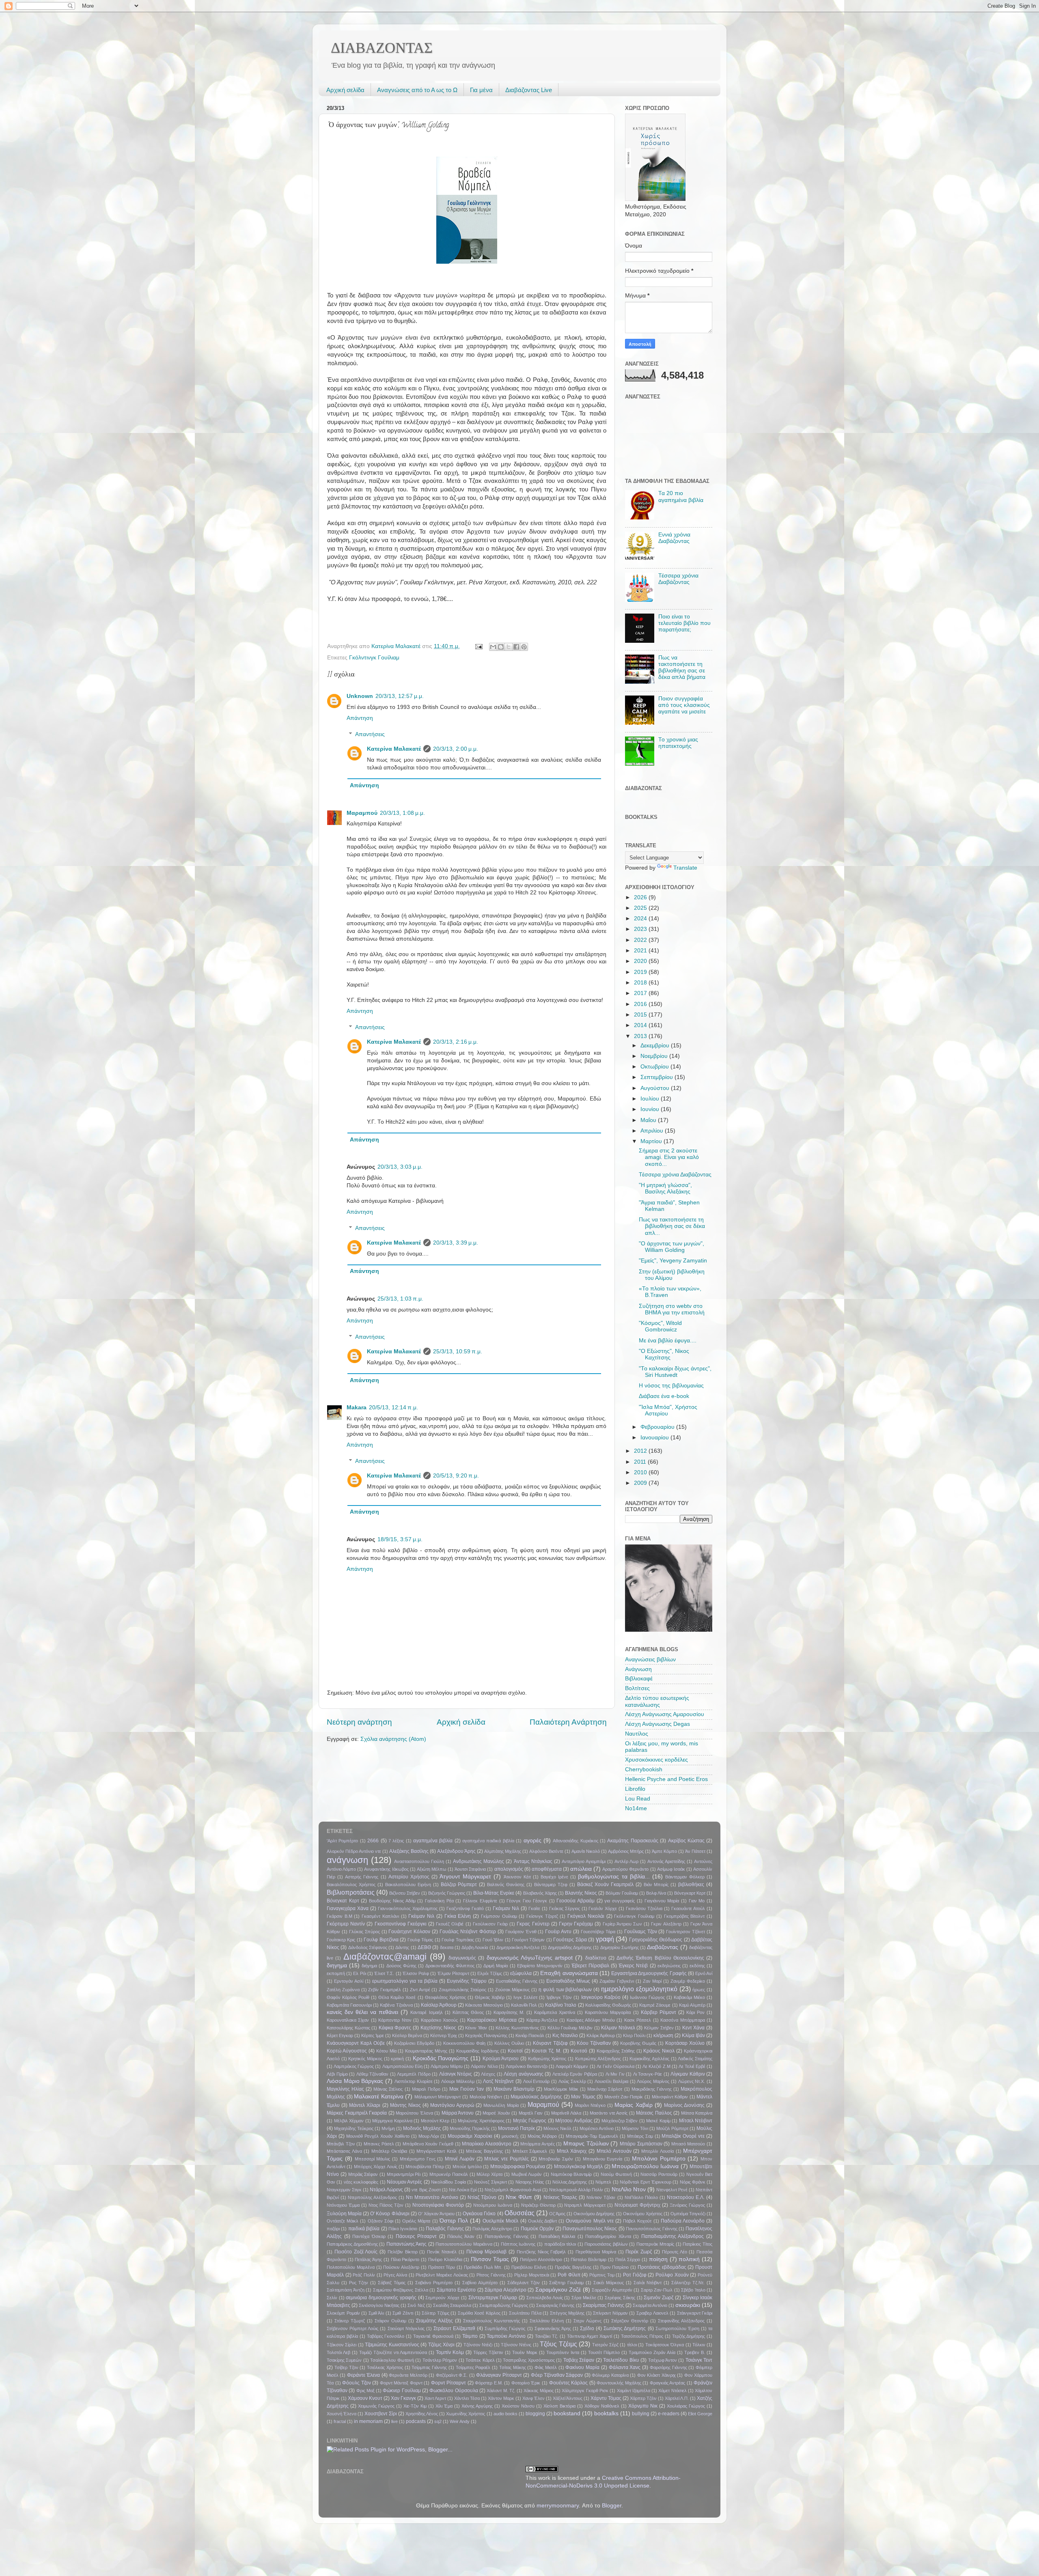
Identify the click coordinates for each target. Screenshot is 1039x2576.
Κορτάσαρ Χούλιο (685, 2043)
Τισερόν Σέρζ (605, 2345)
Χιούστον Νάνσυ (518, 2406)
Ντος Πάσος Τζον (386, 2205)
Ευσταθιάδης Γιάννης (517, 1981)
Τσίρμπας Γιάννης (429, 2367)
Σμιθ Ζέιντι (403, 2313)
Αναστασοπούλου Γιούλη (419, 1861)
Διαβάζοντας (663, 1947)
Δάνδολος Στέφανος (368, 1947)
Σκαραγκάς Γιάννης (555, 2305)
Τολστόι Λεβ (338, 2352)
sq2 (438, 2421)
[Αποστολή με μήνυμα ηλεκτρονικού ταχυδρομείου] (493, 647)
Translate (685, 868)
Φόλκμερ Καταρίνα (610, 2375)
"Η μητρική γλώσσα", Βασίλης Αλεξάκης (665, 1188)
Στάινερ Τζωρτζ (350, 2321)
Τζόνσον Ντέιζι (478, 2345)
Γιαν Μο (697, 1901)
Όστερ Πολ (454, 2221)
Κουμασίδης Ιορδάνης (477, 2051)
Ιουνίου (651, 1109)
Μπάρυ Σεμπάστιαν (641, 2144)
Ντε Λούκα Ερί (463, 2190)
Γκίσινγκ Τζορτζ (542, 1916)
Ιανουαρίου (655, 1438)
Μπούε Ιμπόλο (467, 2167)
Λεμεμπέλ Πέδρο (414, 2074)
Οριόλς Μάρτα (416, 2221)
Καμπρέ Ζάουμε (655, 2005)
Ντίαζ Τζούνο (482, 2197)
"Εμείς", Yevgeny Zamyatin (673, 1261)
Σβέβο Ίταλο (693, 2290)
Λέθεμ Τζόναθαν (373, 2074)
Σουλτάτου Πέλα (525, 2313)
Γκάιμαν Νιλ (506, 1908)
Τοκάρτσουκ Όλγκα (665, 2345)
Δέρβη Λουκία (475, 1947)
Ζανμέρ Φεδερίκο (688, 1981)
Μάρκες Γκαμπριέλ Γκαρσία (357, 2113)
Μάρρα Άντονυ (458, 2113)
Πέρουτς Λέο (675, 2252)
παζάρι (333, 2229)
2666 (373, 1841)
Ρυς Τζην (359, 2283)
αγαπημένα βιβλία (433, 1841)
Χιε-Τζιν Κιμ (415, 2406)
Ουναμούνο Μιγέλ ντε (590, 2221)
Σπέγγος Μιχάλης (567, 2313)
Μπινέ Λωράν (460, 2159)
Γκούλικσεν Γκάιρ (490, 1924)
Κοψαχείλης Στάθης (616, 2051)
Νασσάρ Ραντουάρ (659, 2174)
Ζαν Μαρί (652, 1981)
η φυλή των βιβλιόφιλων (565, 1990)
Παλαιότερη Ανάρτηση (568, 1722)
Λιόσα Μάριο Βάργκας (355, 2081)
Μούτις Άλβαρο (542, 2136)
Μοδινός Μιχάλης (422, 2128)
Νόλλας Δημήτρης (570, 2182)
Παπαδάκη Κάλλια (557, 2236)
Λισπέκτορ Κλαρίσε (414, 2081)
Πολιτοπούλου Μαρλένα (351, 2267)
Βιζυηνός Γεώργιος (447, 1893)
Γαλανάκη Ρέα (439, 1901)
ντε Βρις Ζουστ (426, 2190)
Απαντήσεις (370, 734)
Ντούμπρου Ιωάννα (493, 2205)
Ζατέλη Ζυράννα (343, 1990)
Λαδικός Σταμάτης (695, 2059)
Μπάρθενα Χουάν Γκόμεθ (428, 2144)
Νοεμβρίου (655, 1056)
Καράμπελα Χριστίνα (555, 2012)
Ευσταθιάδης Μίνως (568, 1981)
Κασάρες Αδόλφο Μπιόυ (591, 2020)
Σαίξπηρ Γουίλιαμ (566, 2283)
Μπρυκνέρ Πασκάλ (449, 2174)
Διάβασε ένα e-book (664, 1396)
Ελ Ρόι (359, 1973)
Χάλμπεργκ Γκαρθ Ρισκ (585, 2391)
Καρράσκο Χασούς (439, 2020)
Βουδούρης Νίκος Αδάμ (392, 1901)
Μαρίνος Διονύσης (684, 2105)
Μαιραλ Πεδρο (426, 2089)
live (394, 2421)
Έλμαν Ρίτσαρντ (453, 1973)
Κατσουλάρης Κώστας (348, 2028)
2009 (641, 1483)
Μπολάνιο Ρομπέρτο (659, 2159)
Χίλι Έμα (444, 2406)
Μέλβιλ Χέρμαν (349, 2121)
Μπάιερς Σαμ (640, 2136)
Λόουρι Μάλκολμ (458, 2081)
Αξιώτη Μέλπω (432, 1869)
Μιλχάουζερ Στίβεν (620, 2121)
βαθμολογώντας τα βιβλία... (614, 1877)
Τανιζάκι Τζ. (546, 2336)
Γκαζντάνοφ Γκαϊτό (465, 1908)
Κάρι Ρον (695, 2012)
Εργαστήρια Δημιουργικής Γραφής (649, 1973)
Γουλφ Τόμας (420, 1940)
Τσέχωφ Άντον (663, 2360)
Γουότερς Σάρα (570, 1940)
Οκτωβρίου (655, 1067)
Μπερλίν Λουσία (657, 2151)
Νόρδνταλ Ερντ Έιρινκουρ (646, 2182)
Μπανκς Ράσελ (379, 2144)
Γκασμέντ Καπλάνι (380, 1916)
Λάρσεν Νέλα (484, 2066)
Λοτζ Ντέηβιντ (498, 2081)
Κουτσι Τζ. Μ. (546, 2051)
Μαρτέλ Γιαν (531, 2113)
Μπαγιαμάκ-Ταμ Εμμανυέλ (592, 2136)
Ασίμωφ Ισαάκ (671, 1869)
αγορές (532, 1840)
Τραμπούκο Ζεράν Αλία (652, 2352)
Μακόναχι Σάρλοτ (605, 2089)
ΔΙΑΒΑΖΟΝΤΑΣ (382, 48)
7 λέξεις (396, 1841)
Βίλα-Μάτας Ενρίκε (494, 1893)
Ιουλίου (651, 1099)
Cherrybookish (644, 1769)
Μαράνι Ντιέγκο (590, 2105)
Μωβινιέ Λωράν (527, 2174)
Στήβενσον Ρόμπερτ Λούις (352, 2328)
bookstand (567, 2413)
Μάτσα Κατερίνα (697, 2113)
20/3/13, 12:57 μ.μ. (400, 696)
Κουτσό (579, 2051)
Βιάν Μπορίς (656, 1885)
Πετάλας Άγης (368, 2259)
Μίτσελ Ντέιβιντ (696, 2121)
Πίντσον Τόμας (490, 2259)
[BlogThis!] (501, 647)
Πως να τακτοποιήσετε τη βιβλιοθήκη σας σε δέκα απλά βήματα (682, 668)
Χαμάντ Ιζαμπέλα (634, 2391)
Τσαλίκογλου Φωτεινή (392, 2360)
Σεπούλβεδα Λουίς (545, 2298)
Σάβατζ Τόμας (392, 2283)
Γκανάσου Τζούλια (644, 1908)
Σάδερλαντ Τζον (524, 2283)
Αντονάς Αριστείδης (666, 1861)
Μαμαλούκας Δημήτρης (536, 2097)
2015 (641, 1015)
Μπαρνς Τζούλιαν (586, 2144)
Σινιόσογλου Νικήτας (379, 2305)
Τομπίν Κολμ (450, 2352)
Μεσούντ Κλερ (435, 2121)
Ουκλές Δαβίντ (542, 2221)
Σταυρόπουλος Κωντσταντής (491, 2321)
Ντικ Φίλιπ (519, 2197)
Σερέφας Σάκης (620, 2298)
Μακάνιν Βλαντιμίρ (514, 2089)
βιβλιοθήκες (691, 1885)
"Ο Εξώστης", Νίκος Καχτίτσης (664, 1354)
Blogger (612, 2506)
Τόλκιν (699, 2345)
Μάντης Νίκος (405, 2105)
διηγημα (337, 1965)
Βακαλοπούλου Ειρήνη (408, 1885)
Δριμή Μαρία (496, 1966)
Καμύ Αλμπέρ (692, 2005)
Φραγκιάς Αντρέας (668, 2383)
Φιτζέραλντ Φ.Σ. (452, 2375)
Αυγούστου (656, 1088)
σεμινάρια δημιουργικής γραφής (381, 2298)
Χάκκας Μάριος (538, 2391)
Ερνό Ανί (704, 1973)
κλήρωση (663, 2035)
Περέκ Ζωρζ (639, 2252)
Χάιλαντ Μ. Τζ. (501, 2391)
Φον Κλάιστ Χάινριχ (656, 2375)
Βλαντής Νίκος (581, 1893)
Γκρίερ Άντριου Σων (622, 1924)
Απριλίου (653, 1131)
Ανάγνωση (638, 1669)
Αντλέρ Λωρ (626, 1861)
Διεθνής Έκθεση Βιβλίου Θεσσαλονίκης (660, 1958)
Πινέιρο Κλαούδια (445, 2259)
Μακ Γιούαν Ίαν (467, 2089)
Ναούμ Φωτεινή (616, 2174)
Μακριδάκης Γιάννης (652, 2089)
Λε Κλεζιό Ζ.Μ (656, 2066)
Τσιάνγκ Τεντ (699, 2360)
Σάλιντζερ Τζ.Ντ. (688, 2283)
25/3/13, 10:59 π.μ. (458, 1352)
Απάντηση (360, 718)
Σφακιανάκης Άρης (553, 2328)
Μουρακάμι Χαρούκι (470, 2136)
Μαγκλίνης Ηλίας (345, 2089)
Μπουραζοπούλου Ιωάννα (645, 2166)
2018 (641, 983)
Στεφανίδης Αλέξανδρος (681, 2321)
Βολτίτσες (637, 1688)
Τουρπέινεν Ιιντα (563, 2352)
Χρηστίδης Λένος (422, 2414)
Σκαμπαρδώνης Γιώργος (504, 2305)
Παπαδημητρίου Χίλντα (608, 2236)
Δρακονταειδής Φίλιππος (450, 1966)
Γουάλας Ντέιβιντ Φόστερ (468, 1932)
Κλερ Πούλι (634, 2035)
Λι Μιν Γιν (615, 2074)
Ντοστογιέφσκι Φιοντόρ (438, 2205)
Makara (357, 1408)
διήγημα (369, 1966)
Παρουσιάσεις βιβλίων (606, 2244)
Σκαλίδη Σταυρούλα (452, 2305)
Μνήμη (388, 2128)
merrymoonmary (558, 2506)
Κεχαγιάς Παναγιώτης (486, 2035)
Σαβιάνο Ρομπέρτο (434, 2283)
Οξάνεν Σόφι (380, 2221)
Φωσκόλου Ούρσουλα (454, 2391)
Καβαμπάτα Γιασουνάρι (349, 2005)
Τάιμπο (470, 2336)
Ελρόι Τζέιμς (489, 1973)
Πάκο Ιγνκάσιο (403, 2229)
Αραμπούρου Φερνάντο (625, 1869)
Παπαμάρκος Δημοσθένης (352, 2244)
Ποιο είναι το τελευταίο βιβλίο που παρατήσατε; (684, 623)
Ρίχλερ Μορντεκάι (532, 2275)
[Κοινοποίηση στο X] (509, 647)
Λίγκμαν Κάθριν (688, 2074)
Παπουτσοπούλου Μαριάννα (464, 2244)
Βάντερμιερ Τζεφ (551, 1885)
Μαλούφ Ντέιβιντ (486, 2097)
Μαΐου (649, 1120)
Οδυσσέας (519, 2213)
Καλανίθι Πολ (524, 2005)
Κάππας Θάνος (468, 2012)
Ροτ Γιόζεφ (635, 2275)
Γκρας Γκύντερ (533, 1924)
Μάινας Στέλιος (388, 2089)
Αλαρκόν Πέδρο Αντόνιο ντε (354, 1851)
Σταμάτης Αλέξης (434, 2321)
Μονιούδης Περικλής (470, 2128)
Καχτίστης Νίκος (439, 2028)
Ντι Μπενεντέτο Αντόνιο (432, 2197)
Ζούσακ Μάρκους (513, 1990)
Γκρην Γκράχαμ (576, 1924)
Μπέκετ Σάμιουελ (530, 2151)
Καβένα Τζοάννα (396, 2005)
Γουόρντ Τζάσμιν (528, 1940)
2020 (641, 961)
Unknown (360, 696)
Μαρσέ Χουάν (496, 2113)
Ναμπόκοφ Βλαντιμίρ (571, 2174)
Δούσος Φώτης (401, 1966)
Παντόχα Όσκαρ (369, 2236)
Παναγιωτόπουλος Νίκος (590, 2229)
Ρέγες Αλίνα (395, 2275)
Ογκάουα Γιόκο (479, 2214)
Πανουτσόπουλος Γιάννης (651, 2229)
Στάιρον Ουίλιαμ (390, 2321)
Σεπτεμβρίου (657, 1077)
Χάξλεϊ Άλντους (568, 2398)
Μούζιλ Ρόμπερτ (672, 2128)
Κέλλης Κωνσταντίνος (517, 2028)
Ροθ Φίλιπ (569, 2275)
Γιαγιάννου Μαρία (662, 1901)
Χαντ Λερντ (435, 2398)
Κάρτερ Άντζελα (542, 2020)
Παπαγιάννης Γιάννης (507, 2236)
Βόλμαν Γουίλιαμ (622, 1893)
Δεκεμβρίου (656, 1046)
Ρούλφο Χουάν (672, 2275)
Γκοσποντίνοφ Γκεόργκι (401, 1924)
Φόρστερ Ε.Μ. (489, 2383)
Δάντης (402, 1947)
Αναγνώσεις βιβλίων (650, 1660)
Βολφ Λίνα (656, 1893)
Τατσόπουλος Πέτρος (642, 2336)
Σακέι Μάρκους (609, 2283)
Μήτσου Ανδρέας (574, 2121)
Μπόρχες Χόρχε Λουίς (376, 2167)
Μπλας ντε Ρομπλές (507, 2159)
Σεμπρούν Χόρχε (442, 2298)
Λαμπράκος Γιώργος (354, 2066)
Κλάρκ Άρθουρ (601, 2035)
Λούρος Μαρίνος (653, 2081)
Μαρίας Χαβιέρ (633, 2105)
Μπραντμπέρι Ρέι (404, 2174)
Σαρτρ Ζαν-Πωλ (657, 2290)
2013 (641, 1036)
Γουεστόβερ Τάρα (598, 1932)
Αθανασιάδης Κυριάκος (575, 1841)
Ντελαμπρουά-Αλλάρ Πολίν (576, 2190)
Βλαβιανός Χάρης (540, 1893)
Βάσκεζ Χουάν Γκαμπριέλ (605, 1885)
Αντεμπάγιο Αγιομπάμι (584, 1861)
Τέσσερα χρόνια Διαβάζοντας (678, 579)
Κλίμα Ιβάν (693, 2035)
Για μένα (481, 90)
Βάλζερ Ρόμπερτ (459, 1885)
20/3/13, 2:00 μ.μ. (456, 749)
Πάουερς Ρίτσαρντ (416, 2236)
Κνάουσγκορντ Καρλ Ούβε (356, 2043)
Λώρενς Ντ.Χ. (692, 2081)
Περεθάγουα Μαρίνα (596, 2252)
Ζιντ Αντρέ (420, 1990)
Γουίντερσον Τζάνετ (685, 1932)
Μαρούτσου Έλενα (414, 2113)
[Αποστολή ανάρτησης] (478, 646)
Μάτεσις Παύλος (654, 2113)
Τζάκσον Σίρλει (342, 2345)
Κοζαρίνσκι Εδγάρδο (414, 2043)
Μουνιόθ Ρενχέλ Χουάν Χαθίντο (378, 2136)
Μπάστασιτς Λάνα (344, 2151)
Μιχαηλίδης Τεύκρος (354, 2128)
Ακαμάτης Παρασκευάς (633, 1841)
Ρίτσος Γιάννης (491, 2275)
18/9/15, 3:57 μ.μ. (400, 1539)
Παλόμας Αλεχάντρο (492, 2229)
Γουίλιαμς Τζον (641, 1932)
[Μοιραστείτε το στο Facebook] (516, 647)
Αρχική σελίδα (345, 90)
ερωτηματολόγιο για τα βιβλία (405, 1981)
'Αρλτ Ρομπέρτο (342, 1841)
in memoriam (368, 2421)
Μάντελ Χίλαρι (365, 2105)
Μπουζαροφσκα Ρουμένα (518, 2167)
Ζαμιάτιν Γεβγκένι (617, 1981)
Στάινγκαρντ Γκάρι (695, 2313)
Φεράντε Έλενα (363, 2375)
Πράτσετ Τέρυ (442, 2267)
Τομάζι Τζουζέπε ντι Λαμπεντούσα (393, 2352)
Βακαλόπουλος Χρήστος (351, 1885)
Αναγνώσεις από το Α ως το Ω (417, 90)
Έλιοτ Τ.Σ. (384, 1973)
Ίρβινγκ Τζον (559, 1997)
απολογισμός (509, 1869)
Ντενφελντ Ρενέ (672, 2190)
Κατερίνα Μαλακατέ (394, 749)
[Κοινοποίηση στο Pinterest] (524, 647)
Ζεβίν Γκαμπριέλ (385, 1990)
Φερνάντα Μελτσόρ (408, 2375)
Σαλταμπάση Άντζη (346, 2290)
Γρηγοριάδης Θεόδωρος (656, 1940)
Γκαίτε (534, 1908)
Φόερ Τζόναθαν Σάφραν (557, 2375)
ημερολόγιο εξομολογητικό (639, 1989)
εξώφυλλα (521, 1973)
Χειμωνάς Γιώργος (376, 2406)
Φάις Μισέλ (546, 2367)
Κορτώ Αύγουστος (347, 2051)
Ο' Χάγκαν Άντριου (436, 2214)
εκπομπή (336, 1973)
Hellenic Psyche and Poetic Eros (666, 1779)
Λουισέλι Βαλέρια (611, 2081)
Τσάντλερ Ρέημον (440, 2360)
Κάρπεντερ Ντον (395, 2020)
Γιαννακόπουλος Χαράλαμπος (408, 1908)
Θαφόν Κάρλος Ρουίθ (348, 1997)
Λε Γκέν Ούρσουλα (615, 2066)
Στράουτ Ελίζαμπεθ (454, 2328)
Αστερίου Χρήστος (409, 1877)
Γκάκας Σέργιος (565, 1908)
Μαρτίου (652, 1141)
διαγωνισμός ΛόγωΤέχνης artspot (530, 1958)
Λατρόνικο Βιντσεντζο (527, 2066)
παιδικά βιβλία (364, 2229)
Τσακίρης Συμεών (344, 2360)
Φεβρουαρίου (658, 1427)
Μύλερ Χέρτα (489, 2174)
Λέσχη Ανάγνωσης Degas (657, 1724)
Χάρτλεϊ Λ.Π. (677, 2398)
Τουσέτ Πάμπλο (604, 2352)
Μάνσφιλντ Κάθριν (670, 2097)
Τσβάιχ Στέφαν (579, 2360)
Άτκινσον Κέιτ (517, 1877)
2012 (641, 1451)
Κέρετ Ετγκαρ (340, 2035)
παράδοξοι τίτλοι (560, 2244)
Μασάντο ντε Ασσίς (609, 2113)
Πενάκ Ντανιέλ (442, 2252)
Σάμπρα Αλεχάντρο (505, 2290)
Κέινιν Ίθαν (476, 2028)
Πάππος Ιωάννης (518, 2244)
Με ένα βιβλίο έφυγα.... (668, 1341)
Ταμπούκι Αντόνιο (506, 2336)
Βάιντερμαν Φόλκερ (685, 1877)
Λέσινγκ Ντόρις (456, 2074)
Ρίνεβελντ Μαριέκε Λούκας (442, 2275)
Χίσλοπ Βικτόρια (559, 2406)
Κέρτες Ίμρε (373, 2035)
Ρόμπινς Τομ (602, 2275)
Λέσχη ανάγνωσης (524, 2074)
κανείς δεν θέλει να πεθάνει (362, 2012)
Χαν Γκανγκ (403, 2398)
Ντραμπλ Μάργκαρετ (585, 2205)
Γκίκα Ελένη (458, 1916)
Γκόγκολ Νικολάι (586, 1916)
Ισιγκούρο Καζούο (601, 1997)
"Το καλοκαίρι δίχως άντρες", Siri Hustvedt (675, 1372)
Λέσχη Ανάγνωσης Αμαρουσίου (665, 1714)
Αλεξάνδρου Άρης (456, 1851)
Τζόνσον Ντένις (516, 2345)
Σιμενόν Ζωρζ (659, 2298)
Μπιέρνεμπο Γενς (418, 2159)
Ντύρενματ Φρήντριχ (637, 2205)
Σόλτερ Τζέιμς (435, 2313)
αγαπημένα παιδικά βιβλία (488, 1841)
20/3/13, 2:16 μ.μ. (456, 1042)
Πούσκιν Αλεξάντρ (401, 2267)
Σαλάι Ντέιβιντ (648, 2283)
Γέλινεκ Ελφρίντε (480, 1901)
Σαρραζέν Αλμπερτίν (612, 2290)
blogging (535, 2414)
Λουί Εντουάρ (537, 2081)
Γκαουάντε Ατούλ (688, 1908)
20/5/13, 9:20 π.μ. (456, 1476)
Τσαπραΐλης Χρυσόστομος (529, 2360)
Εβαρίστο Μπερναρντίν (540, 1966)
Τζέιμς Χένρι (441, 2345)
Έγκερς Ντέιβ (633, 1966)
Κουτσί (515, 2051)
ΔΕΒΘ (424, 1947)
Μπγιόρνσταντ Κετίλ (437, 2151)
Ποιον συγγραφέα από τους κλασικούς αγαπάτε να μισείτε (684, 705)
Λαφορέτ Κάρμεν (572, 2066)
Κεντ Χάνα (694, 2028)
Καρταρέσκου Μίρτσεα (492, 2020)
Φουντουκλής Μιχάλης (619, 2383)
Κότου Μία (386, 2051)
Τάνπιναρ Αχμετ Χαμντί (590, 2336)
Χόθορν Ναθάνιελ (602, 2406)
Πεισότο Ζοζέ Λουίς (356, 2252)
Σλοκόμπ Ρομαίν (343, 2313)
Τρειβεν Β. (695, 2352)
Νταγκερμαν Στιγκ (344, 2190)
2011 (641, 1462)
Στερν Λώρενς (587, 2321)
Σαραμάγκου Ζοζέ (558, 2290)
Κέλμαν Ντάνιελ (618, 2028)
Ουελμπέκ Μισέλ (500, 2221)
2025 (641, 908)
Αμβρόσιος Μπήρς (626, 1851)
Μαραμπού (362, 813)
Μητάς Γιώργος (530, 2121)
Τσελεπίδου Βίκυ (621, 2360)
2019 (641, 972)
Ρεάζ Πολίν (364, 2275)
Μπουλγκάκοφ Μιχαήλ (578, 2167)
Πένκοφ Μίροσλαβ (487, 2252)
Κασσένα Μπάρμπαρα (682, 2020)
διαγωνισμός (462, 1958)
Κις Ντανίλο (565, 2035)
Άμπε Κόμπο (664, 1851)
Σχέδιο (587, 2328)
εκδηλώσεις (669, 1966)
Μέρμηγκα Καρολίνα (392, 2121)
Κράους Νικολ (659, 2051)
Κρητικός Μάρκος (365, 2059)
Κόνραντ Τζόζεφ (550, 2043)
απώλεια (581, 1869)
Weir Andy (460, 2421)
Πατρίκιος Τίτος (697, 2244)
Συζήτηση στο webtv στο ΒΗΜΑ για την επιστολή (672, 1309)
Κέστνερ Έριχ (444, 2035)
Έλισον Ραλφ (416, 1973)
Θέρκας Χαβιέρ (490, 1997)
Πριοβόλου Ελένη (529, 2267)
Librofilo (635, 1789)
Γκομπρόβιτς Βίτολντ (684, 1916)
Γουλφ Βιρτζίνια (381, 1940)
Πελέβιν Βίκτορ (403, 2252)
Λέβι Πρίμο (337, 2074)
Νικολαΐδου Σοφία (448, 2182)
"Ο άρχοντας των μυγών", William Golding (671, 1247)
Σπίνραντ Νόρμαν (610, 2313)
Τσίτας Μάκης (513, 2367)
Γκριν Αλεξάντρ (666, 1924)
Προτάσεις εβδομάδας (662, 2267)
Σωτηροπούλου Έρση (677, 2328)
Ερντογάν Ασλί (349, 1981)
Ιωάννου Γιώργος (647, 1997)
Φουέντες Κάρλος (569, 2383)
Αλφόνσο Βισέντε (546, 1851)
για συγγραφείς (620, 1901)
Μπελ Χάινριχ (572, 2151)
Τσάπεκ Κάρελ (480, 2360)
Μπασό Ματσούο (688, 2144)
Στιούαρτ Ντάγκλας (406, 2328)
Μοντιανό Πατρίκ (516, 2128)
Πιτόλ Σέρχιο (628, 2259)
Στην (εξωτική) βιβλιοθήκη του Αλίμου (672, 1275)
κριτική (397, 2059)
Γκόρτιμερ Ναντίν (346, 1924)
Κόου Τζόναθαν (594, 2043)
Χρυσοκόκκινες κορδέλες (656, 1760)
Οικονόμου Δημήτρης (594, 2214)
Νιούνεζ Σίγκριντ (490, 2182)
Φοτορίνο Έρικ (526, 2383)
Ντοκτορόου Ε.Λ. (686, 2197)
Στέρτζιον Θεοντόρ (630, 2321)
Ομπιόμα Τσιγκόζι (688, 2214)
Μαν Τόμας (583, 2097)
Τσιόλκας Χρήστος (385, 2367)
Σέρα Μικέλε (584, 2298)
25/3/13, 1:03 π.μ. (400, 1299)
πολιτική (689, 2259)
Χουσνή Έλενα (342, 2414)
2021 (641, 951)
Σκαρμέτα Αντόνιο (650, 2305)
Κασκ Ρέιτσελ (638, 2020)
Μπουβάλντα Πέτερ (425, 2167)
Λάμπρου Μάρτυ (447, 2066)
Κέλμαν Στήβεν (659, 2028)
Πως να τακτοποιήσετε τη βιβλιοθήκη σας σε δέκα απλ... (672, 1226)
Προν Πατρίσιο (615, 2267)
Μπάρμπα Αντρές (538, 2144)
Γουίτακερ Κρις (341, 1940)
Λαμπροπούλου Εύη (402, 2066)
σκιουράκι (688, 2305)
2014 (641, 1025)
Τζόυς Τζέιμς (558, 2344)
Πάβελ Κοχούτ (637, 2221)
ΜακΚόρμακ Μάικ (561, 2089)
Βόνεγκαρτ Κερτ (690, 1893)
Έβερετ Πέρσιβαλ (590, 1966)
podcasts (416, 2421)
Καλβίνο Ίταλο (561, 2005)
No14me (636, 1808)
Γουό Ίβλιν (493, 1940)
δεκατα (447, 1947)
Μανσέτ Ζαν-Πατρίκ (624, 2097)
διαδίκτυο (596, 1958)
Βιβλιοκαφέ (639, 1679)
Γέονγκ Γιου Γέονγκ (527, 1901)
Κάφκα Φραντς (395, 2028)
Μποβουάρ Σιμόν (556, 2159)
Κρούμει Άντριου (501, 2059)
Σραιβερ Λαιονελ (652, 2313)
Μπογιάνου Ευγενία (603, 2159)
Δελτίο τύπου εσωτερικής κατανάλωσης (657, 1701)
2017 (641, 993)
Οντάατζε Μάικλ (343, 2221)
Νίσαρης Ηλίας (530, 2182)
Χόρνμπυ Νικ (643, 2406)
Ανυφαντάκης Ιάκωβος (386, 1869)
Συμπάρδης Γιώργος (505, 2328)
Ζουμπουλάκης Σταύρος (462, 1990)
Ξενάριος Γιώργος (687, 2205)
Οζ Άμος (557, 2214)
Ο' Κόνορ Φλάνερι (390, 2214)
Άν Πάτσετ (695, 1851)
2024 (641, 919)
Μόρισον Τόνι (635, 2128)
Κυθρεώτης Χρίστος (547, 2059)
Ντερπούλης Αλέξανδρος (372, 2197)
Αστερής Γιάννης (362, 1877)
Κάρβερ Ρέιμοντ (659, 2012)
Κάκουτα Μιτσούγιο (484, 2005)
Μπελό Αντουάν (614, 2151)
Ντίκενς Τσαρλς (560, 2197)
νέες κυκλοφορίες (361, 2182)
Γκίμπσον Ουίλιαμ (499, 1916)
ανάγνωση (347, 1860)
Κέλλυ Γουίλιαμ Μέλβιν (570, 2028)
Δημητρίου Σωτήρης (620, 1947)
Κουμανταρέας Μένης (426, 2051)
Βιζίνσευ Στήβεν (405, 1893)
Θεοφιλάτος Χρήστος (445, 1997)
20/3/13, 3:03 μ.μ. (400, 1167)
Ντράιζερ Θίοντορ (538, 2205)
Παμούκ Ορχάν (537, 2229)
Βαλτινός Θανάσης (506, 1885)
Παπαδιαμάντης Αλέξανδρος (673, 2236)
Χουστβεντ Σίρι (381, 2414)
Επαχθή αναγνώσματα (569, 1973)
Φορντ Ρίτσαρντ (449, 2383)
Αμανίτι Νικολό (586, 1851)
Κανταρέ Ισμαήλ (426, 2012)
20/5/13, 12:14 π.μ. (393, 1408)
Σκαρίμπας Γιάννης (604, 2305)
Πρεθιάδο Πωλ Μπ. (483, 2267)
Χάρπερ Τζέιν (643, 2398)
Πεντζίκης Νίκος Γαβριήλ (541, 2252)
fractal (340, 2421)
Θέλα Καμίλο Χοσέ (397, 1997)
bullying (641, 2414)
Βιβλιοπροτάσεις (351, 1892)
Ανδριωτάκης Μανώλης (479, 1861)
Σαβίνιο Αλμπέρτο (480, 2283)
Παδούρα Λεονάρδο (683, 2221)
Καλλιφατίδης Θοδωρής (608, 2005)
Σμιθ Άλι (376, 2313)
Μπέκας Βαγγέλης (484, 2151)
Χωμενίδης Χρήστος (466, 2414)
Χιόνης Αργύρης (477, 2406)
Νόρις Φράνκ (693, 2182)
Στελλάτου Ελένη (547, 2321)
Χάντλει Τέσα (467, 2398)
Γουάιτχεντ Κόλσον (409, 1932)
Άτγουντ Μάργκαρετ (465, 1877)
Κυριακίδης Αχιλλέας (649, 2059)
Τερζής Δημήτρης (689, 2336)
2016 (641, 1004)
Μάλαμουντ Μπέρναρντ (438, 2097)
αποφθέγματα (547, 1869)
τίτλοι (632, 2345)
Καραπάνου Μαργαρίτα (608, 2012)
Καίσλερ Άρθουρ (439, 2005)
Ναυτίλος (637, 1734)
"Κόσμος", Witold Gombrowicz (660, 1326)
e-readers (669, 2414)
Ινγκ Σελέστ (525, 1997)
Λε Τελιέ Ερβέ (692, 2066)
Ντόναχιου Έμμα (343, 2205)
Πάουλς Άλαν (461, 2236)
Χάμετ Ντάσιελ (672, 2391)
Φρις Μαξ (365, 2391)
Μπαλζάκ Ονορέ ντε (683, 2136)
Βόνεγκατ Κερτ (343, 1901)
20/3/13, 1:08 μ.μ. (402, 813)
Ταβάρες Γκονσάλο (386, 2336)
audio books (505, 2414)
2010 (641, 1472)
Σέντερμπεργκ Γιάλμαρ (493, 2298)
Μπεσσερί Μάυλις (373, 2159)
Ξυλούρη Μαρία (344, 2214)
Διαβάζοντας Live (529, 90)
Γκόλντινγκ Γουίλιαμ (374, 658)
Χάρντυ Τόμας (606, 2398)
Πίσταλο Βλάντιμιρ (588, 2259)
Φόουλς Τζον (357, 2383)
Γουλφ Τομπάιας (458, 1940)
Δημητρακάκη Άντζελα (518, 1947)
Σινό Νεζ (416, 2305)
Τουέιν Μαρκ (525, 2352)
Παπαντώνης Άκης (407, 2244)
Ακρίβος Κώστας (686, 1841)
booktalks (606, 2413)
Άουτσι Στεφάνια (470, 1869)
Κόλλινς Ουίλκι (509, 2043)
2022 (641, 940)
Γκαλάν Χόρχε (603, 1908)
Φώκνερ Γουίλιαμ (402, 2391)
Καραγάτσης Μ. (509, 2012)
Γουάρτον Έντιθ (521, 1932)
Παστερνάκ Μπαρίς (655, 2244)
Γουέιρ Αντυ (558, 1932)
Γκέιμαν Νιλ (421, 1916)
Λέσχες (488, 2074)
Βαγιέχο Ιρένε (554, 1877)
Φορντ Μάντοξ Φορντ (401, 2383)
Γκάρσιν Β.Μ (340, 1916)
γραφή (605, 1939)
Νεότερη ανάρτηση (359, 1722)
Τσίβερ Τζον (346, 2367)
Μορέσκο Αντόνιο (597, 2128)
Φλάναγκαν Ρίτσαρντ (499, 2375)
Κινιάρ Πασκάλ (530, 2035)
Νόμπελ (603, 2182)
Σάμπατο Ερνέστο (456, 2290)
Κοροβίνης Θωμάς (638, 2043)
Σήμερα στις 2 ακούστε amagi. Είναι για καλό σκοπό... (669, 1157)
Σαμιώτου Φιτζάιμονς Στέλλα (401, 2290)
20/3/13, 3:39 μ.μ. (456, 1243)
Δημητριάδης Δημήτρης (570, 1947)
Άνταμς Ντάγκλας (533, 1861)
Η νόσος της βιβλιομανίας (671, 1386)
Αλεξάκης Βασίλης (409, 1851)
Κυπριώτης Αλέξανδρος (598, 2059)
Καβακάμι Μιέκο (689, 1997)
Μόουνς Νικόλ (557, 2128)
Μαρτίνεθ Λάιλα (566, 2113)
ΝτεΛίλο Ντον (629, 2189)
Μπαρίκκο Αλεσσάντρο (487, 2144)
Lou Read (638, 1799)
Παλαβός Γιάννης (445, 2229)
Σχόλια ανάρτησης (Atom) (393, 1739)
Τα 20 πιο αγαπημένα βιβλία (681, 496)
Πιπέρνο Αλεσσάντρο (541, 2259)
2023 (641, 929)
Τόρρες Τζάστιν (488, 2352)
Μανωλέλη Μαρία (501, 2105)
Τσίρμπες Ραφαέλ (473, 2367)
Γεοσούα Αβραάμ (576, 1901)
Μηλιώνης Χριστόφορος (481, 2121)
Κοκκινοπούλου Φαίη (464, 2043)
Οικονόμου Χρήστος (643, 2214)
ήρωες (699, 1990)
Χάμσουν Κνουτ (365, 2398)
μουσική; (510, 2136)
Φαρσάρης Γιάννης (668, 2367)
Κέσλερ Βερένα (407, 2035)
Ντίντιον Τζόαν (601, 2197)
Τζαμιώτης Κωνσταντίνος (392, 2345)
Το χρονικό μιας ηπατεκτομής (678, 743)
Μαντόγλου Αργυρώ (452, 2105)
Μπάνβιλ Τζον (341, 2144)
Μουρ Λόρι (429, 2136)
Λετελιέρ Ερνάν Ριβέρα (575, 2074)
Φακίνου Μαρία (582, 2367)
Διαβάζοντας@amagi (385, 1957)
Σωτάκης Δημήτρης (625, 2328)
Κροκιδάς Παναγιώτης (441, 2058)
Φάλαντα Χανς (625, 2367)
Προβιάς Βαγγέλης (573, 2267)
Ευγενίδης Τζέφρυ (467, 1981)
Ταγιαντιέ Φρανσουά (433, 2336)
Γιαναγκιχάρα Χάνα (348, 1908)
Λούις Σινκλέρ (572, 2081)
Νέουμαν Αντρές (404, 2182)
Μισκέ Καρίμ (658, 2121)
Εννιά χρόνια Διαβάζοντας (674, 538)
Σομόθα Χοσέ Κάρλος (479, 2313)
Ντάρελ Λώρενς (386, 2190)
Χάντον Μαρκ (501, 2398)
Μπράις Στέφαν (363, 2174)
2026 (641, 897)
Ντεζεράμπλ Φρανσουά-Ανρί (513, 2190)
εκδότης (697, 1966)
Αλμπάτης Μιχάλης (503, 1851)
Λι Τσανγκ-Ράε (648, 2074)
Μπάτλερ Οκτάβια (389, 2151)
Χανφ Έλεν (534, 2398)
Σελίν (332, 2298)
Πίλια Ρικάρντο (405, 2259)
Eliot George (700, 2414)
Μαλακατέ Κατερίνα (379, 2097)
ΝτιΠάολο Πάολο (641, 2197)
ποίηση (658, 2259)
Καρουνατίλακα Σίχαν (348, 2020)
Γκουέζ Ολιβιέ (450, 1924)
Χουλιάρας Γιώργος (686, 2406)
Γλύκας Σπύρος (364, 1932)
